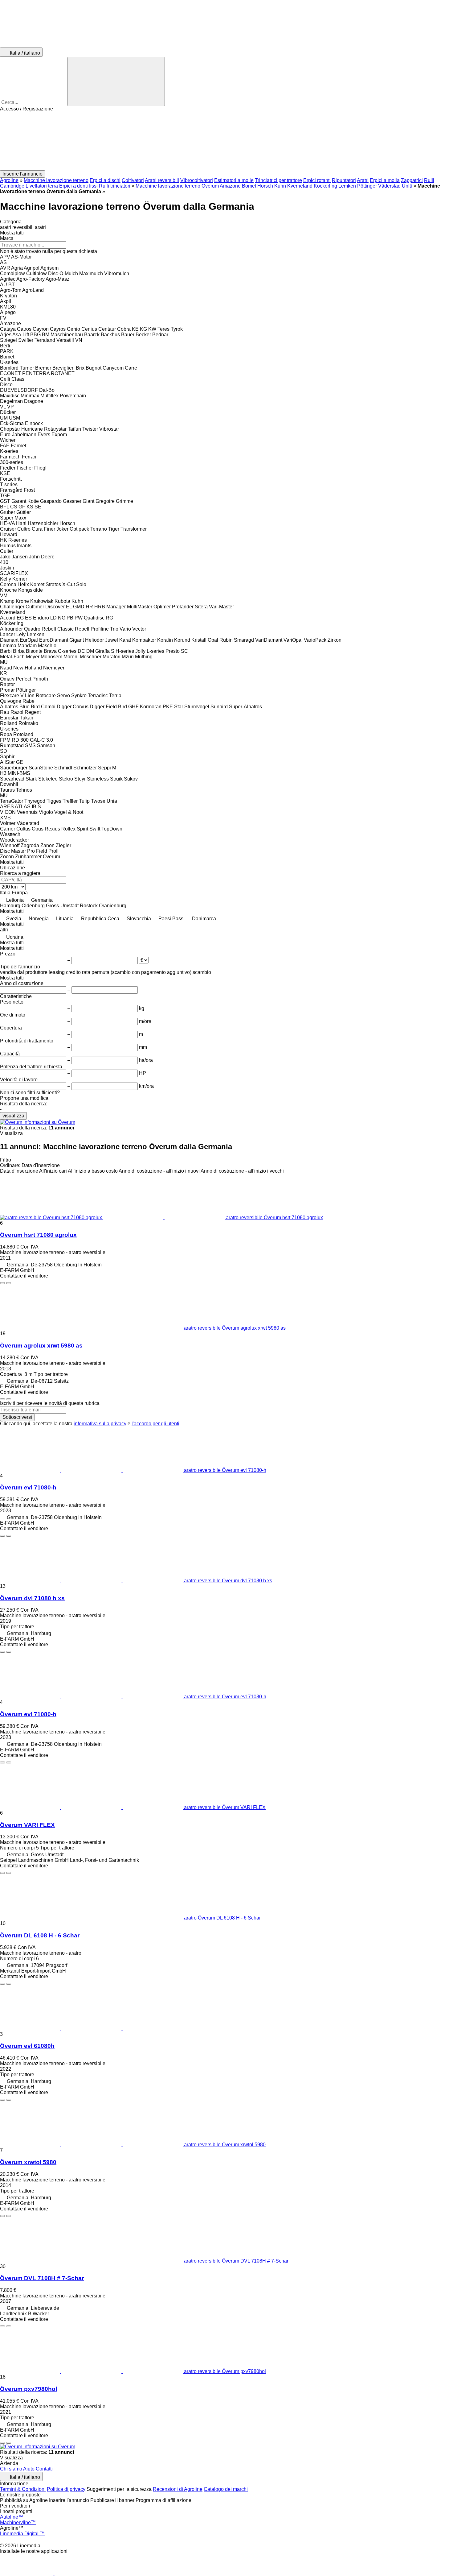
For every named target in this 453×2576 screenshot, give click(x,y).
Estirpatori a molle (234, 180)
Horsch (265, 186)
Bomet (249, 186)
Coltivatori (133, 180)
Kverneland (300, 186)
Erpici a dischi (105, 180)
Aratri (363, 180)
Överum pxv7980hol (29, 2389)
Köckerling (325, 186)
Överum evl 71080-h (28, 1487)
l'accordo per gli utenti (155, 1424)
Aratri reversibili (162, 180)
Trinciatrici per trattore (278, 180)
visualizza (13, 1116)
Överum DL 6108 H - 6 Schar (40, 1935)
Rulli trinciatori (115, 186)
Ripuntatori (344, 180)
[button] (226, 141)
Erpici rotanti (317, 180)
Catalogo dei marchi (226, 2489)
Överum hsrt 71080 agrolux (38, 1235)
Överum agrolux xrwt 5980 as (41, 1346)
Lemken (347, 186)
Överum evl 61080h (27, 2046)
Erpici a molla (385, 180)
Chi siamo (11, 2469)
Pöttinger (367, 186)
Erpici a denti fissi (78, 186)
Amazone (230, 186)
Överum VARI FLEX (27, 1825)
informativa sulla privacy (100, 1424)
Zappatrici (412, 180)
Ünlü (407, 186)
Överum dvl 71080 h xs (32, 1598)
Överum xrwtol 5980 (28, 2162)
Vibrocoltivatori (197, 180)
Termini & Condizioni (23, 2489)
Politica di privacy (66, 2489)
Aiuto (29, 2469)
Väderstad (389, 186)
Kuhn (280, 186)
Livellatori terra (42, 186)
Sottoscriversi (17, 1417)
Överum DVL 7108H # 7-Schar (42, 2278)
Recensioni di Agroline (178, 2489)
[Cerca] (116, 81)
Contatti (44, 2469)
